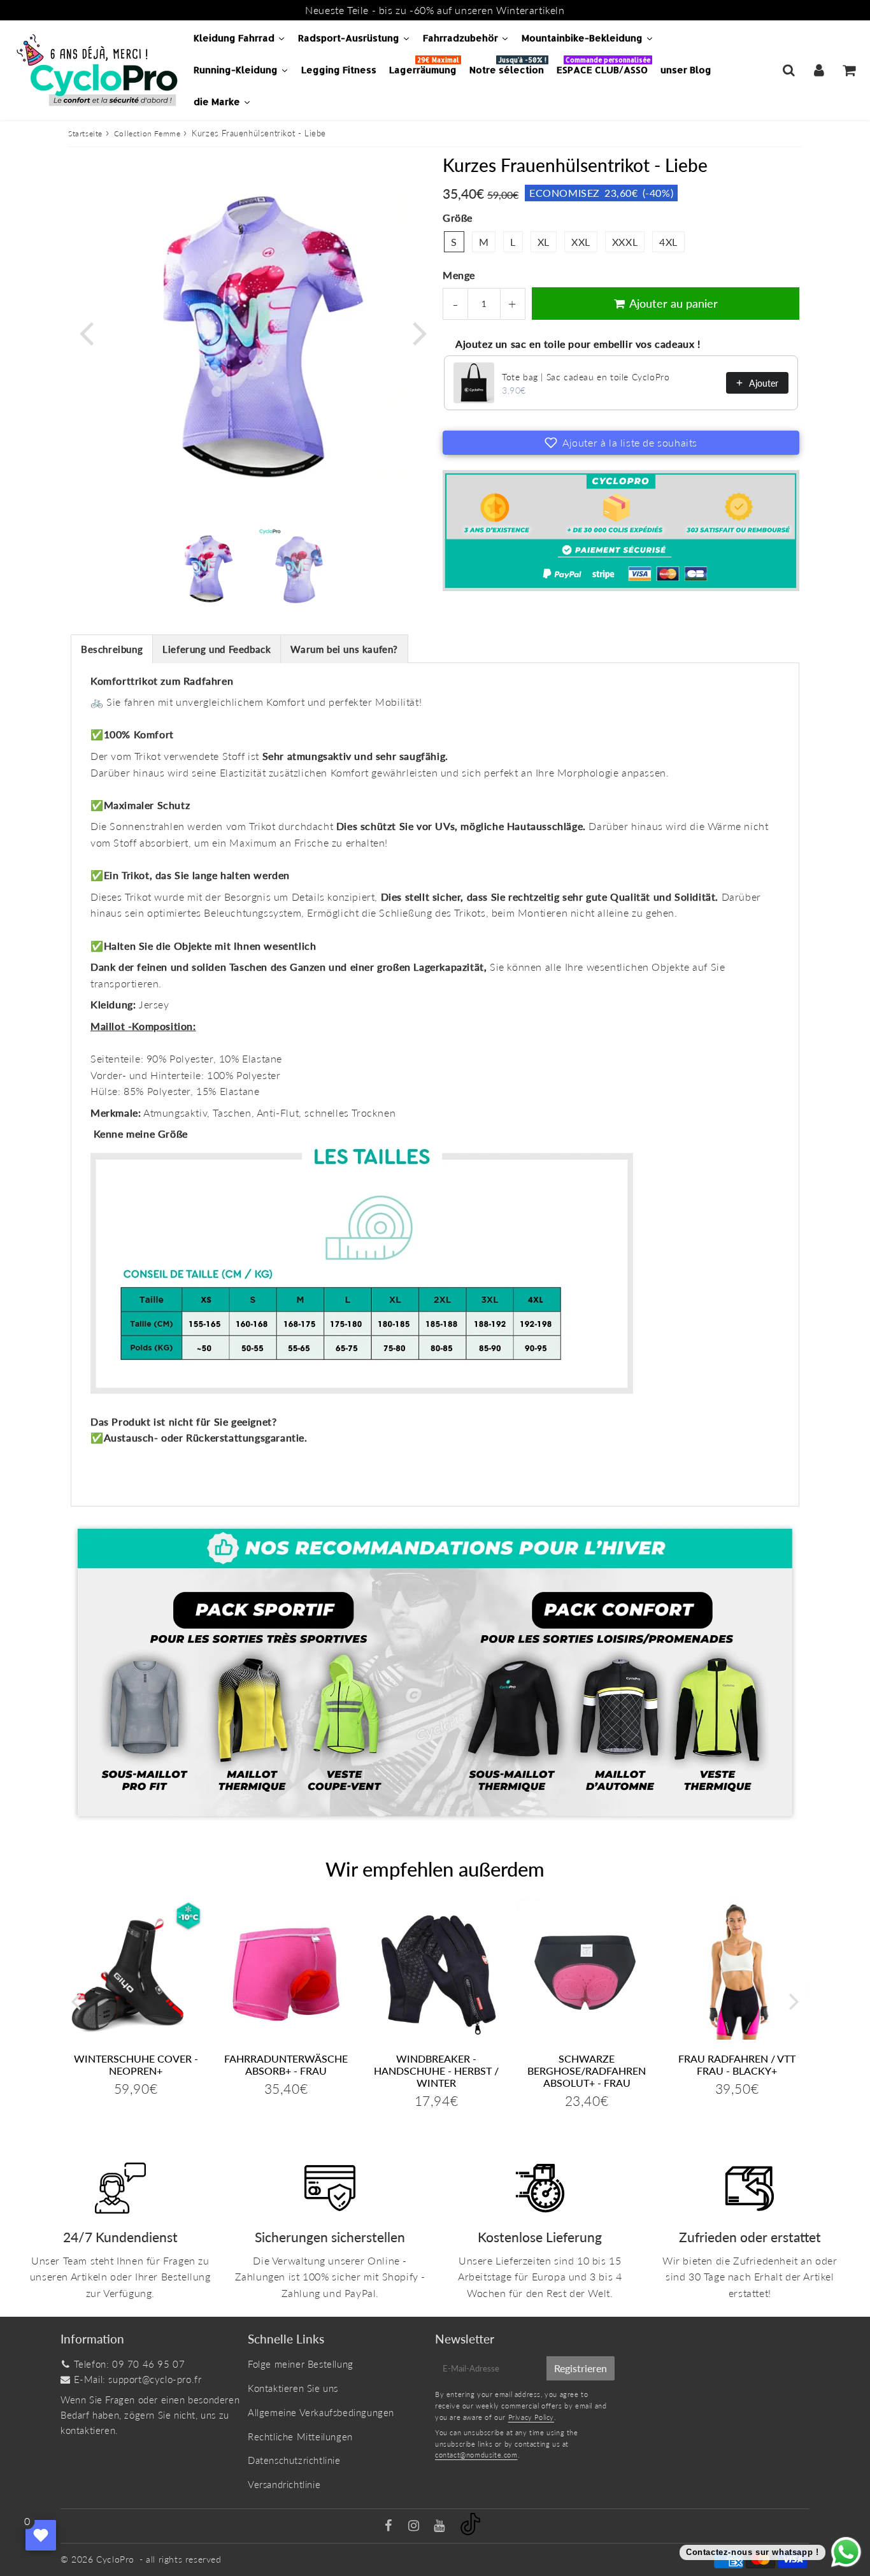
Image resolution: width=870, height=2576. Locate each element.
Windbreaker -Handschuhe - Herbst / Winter (436, 2071)
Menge (459, 275)
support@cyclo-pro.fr (155, 2379)
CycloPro (115, 2559)
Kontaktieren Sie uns (293, 2388)
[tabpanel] (206, 569)
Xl (544, 242)
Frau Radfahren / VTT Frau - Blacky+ (737, 2064)
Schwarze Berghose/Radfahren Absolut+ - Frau (587, 2071)
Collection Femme (147, 133)
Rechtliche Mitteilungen (300, 2436)
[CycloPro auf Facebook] (390, 2526)
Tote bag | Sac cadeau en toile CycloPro (586, 377)
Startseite (85, 133)
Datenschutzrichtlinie (294, 2460)
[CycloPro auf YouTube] (441, 2526)
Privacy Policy (531, 2417)
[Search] (789, 70)
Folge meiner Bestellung (301, 2364)
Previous (86, 332)
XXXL (625, 242)
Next (420, 332)
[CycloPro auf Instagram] (415, 2526)
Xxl (581, 242)
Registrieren (581, 2368)
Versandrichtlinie (284, 2484)
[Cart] (849, 70)
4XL (668, 242)
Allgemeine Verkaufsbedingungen (321, 2412)
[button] (621, 443)
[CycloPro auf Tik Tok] (470, 2531)
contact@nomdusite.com (476, 2455)
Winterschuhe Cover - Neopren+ (136, 2064)
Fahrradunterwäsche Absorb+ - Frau (286, 2064)
